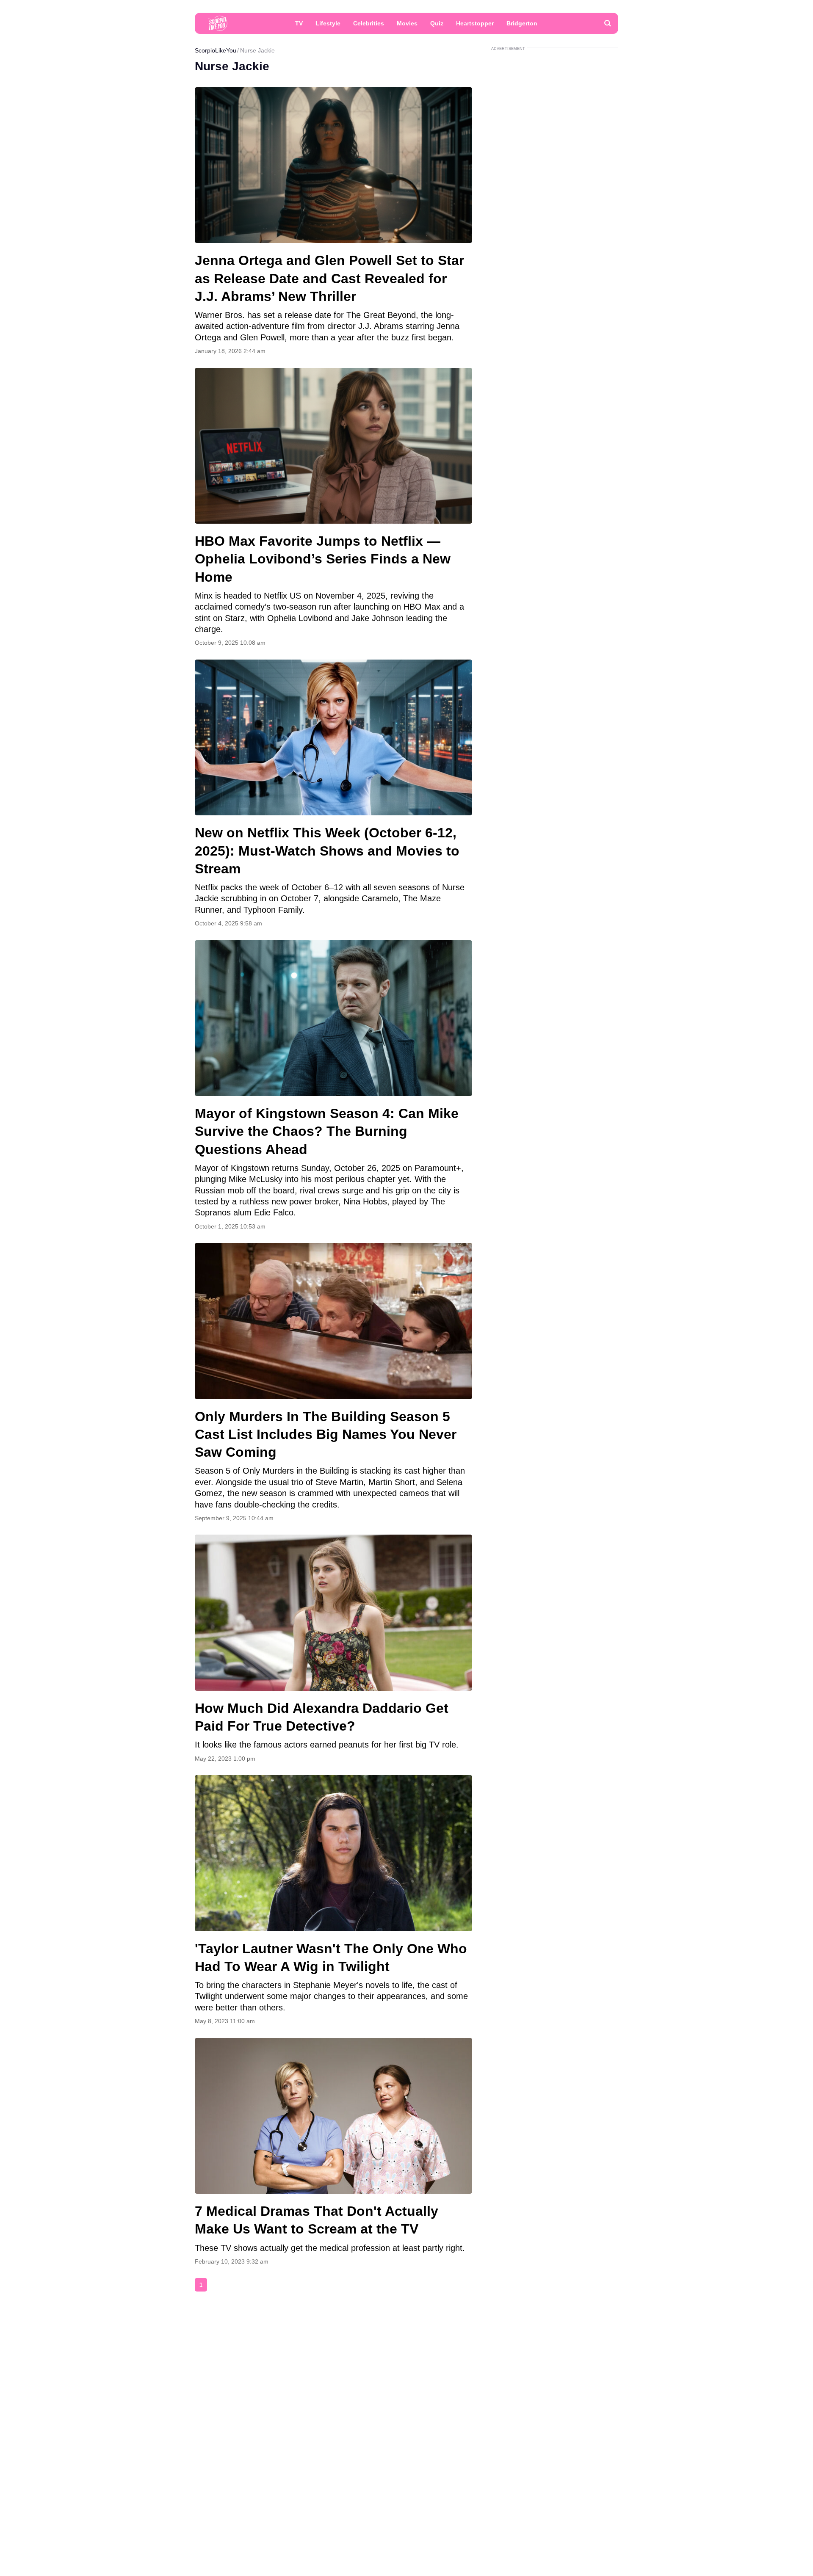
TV (299, 23)
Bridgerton (522, 23)
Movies (407, 23)
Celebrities (369, 23)
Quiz (437, 23)
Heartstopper (475, 23)
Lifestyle (328, 23)
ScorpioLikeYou (216, 50)
